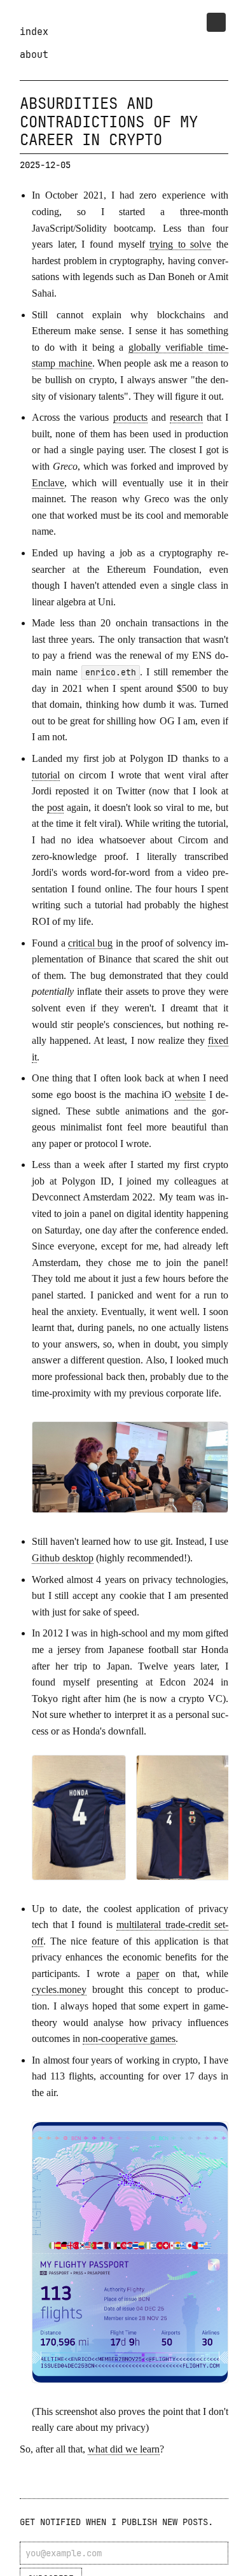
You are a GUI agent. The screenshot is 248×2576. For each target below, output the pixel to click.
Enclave (48, 483)
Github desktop (63, 1558)
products (130, 417)
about (34, 54)
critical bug (90, 943)
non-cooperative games (129, 2038)
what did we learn (124, 2449)
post (55, 807)
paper (148, 1974)
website (190, 1094)
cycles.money (59, 1989)
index (34, 32)
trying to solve (180, 244)
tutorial (46, 775)
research (186, 417)
